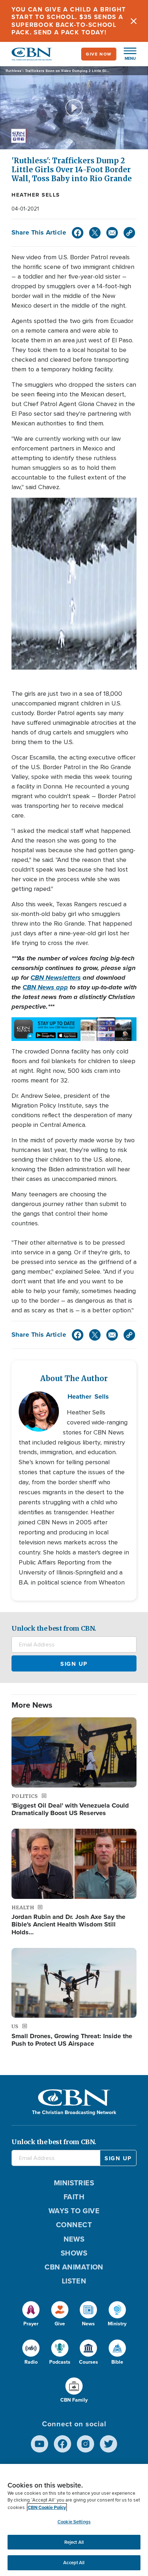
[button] (126, 54)
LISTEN (74, 2281)
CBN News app (45, 987)
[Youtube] (40, 2444)
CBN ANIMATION (74, 2267)
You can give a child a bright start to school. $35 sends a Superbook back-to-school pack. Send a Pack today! (69, 21)
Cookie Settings (74, 2522)
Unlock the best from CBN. (54, 1628)
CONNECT (74, 2225)
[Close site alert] (134, 21)
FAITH (74, 2197)
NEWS (74, 2239)
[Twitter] (95, 233)
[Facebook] (78, 233)
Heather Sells (36, 195)
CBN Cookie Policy (47, 2507)
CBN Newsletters (56, 978)
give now (99, 54)
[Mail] (112, 233)
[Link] (129, 233)
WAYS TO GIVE (74, 2211)
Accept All (74, 2563)
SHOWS (74, 2253)
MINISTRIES (74, 2183)
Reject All (74, 2542)
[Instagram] (85, 2444)
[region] (74, 2520)
